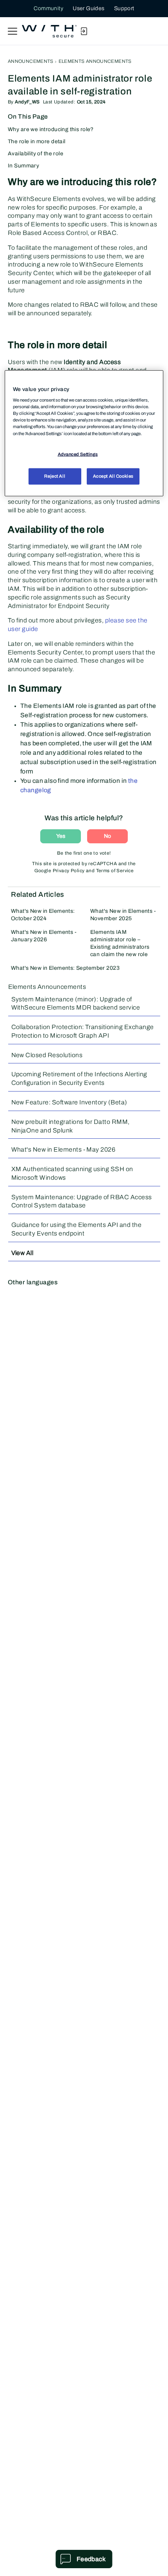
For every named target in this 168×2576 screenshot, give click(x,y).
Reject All (55, 476)
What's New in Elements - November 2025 (123, 915)
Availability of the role (36, 154)
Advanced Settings (78, 454)
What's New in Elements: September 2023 (65, 968)
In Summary (23, 166)
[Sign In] (84, 31)
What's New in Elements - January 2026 (44, 936)
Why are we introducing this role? (51, 129)
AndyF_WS (27, 102)
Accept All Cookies (113, 476)
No (107, 836)
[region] (84, 433)
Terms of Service (115, 871)
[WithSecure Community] (49, 31)
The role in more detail (37, 141)
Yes (61, 836)
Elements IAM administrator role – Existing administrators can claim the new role (120, 943)
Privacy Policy (69, 871)
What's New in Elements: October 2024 (43, 915)
